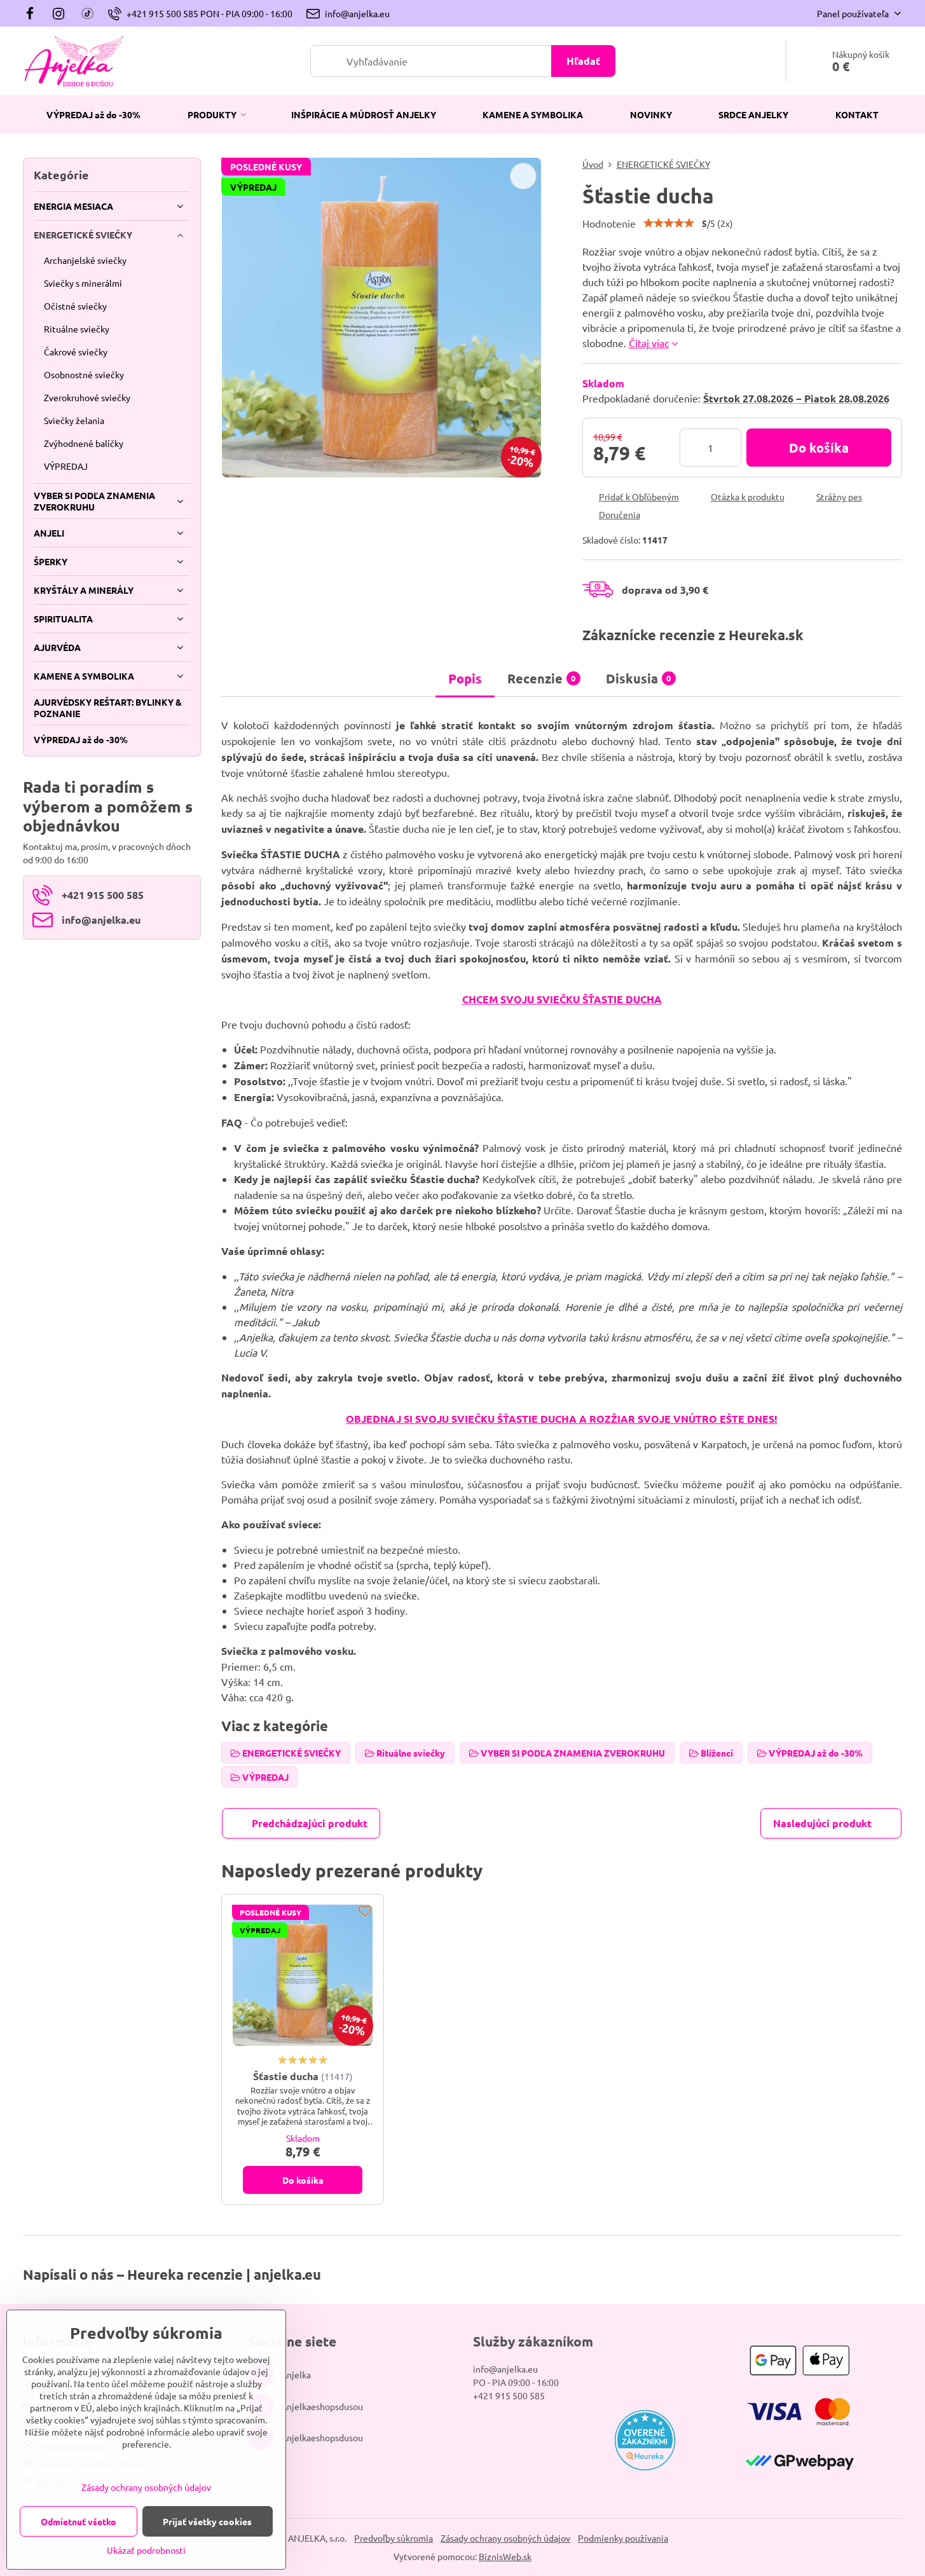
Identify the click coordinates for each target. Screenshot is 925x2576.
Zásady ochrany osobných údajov (505, 2538)
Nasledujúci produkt (822, 1823)
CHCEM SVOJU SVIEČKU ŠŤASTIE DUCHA (562, 999)
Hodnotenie (609, 223)
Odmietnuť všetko (79, 2521)
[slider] (669, 223)
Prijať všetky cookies (207, 2521)
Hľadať (583, 61)
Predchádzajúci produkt (310, 1823)
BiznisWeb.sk (505, 2556)
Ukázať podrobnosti (146, 2550)
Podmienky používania (623, 2538)
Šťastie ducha (286, 2076)
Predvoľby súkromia (394, 2538)
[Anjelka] (33, 13)
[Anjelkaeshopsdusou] (59, 13)
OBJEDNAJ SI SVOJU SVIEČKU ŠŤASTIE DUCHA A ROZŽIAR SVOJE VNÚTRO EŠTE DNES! (562, 1419)
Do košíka (819, 448)
